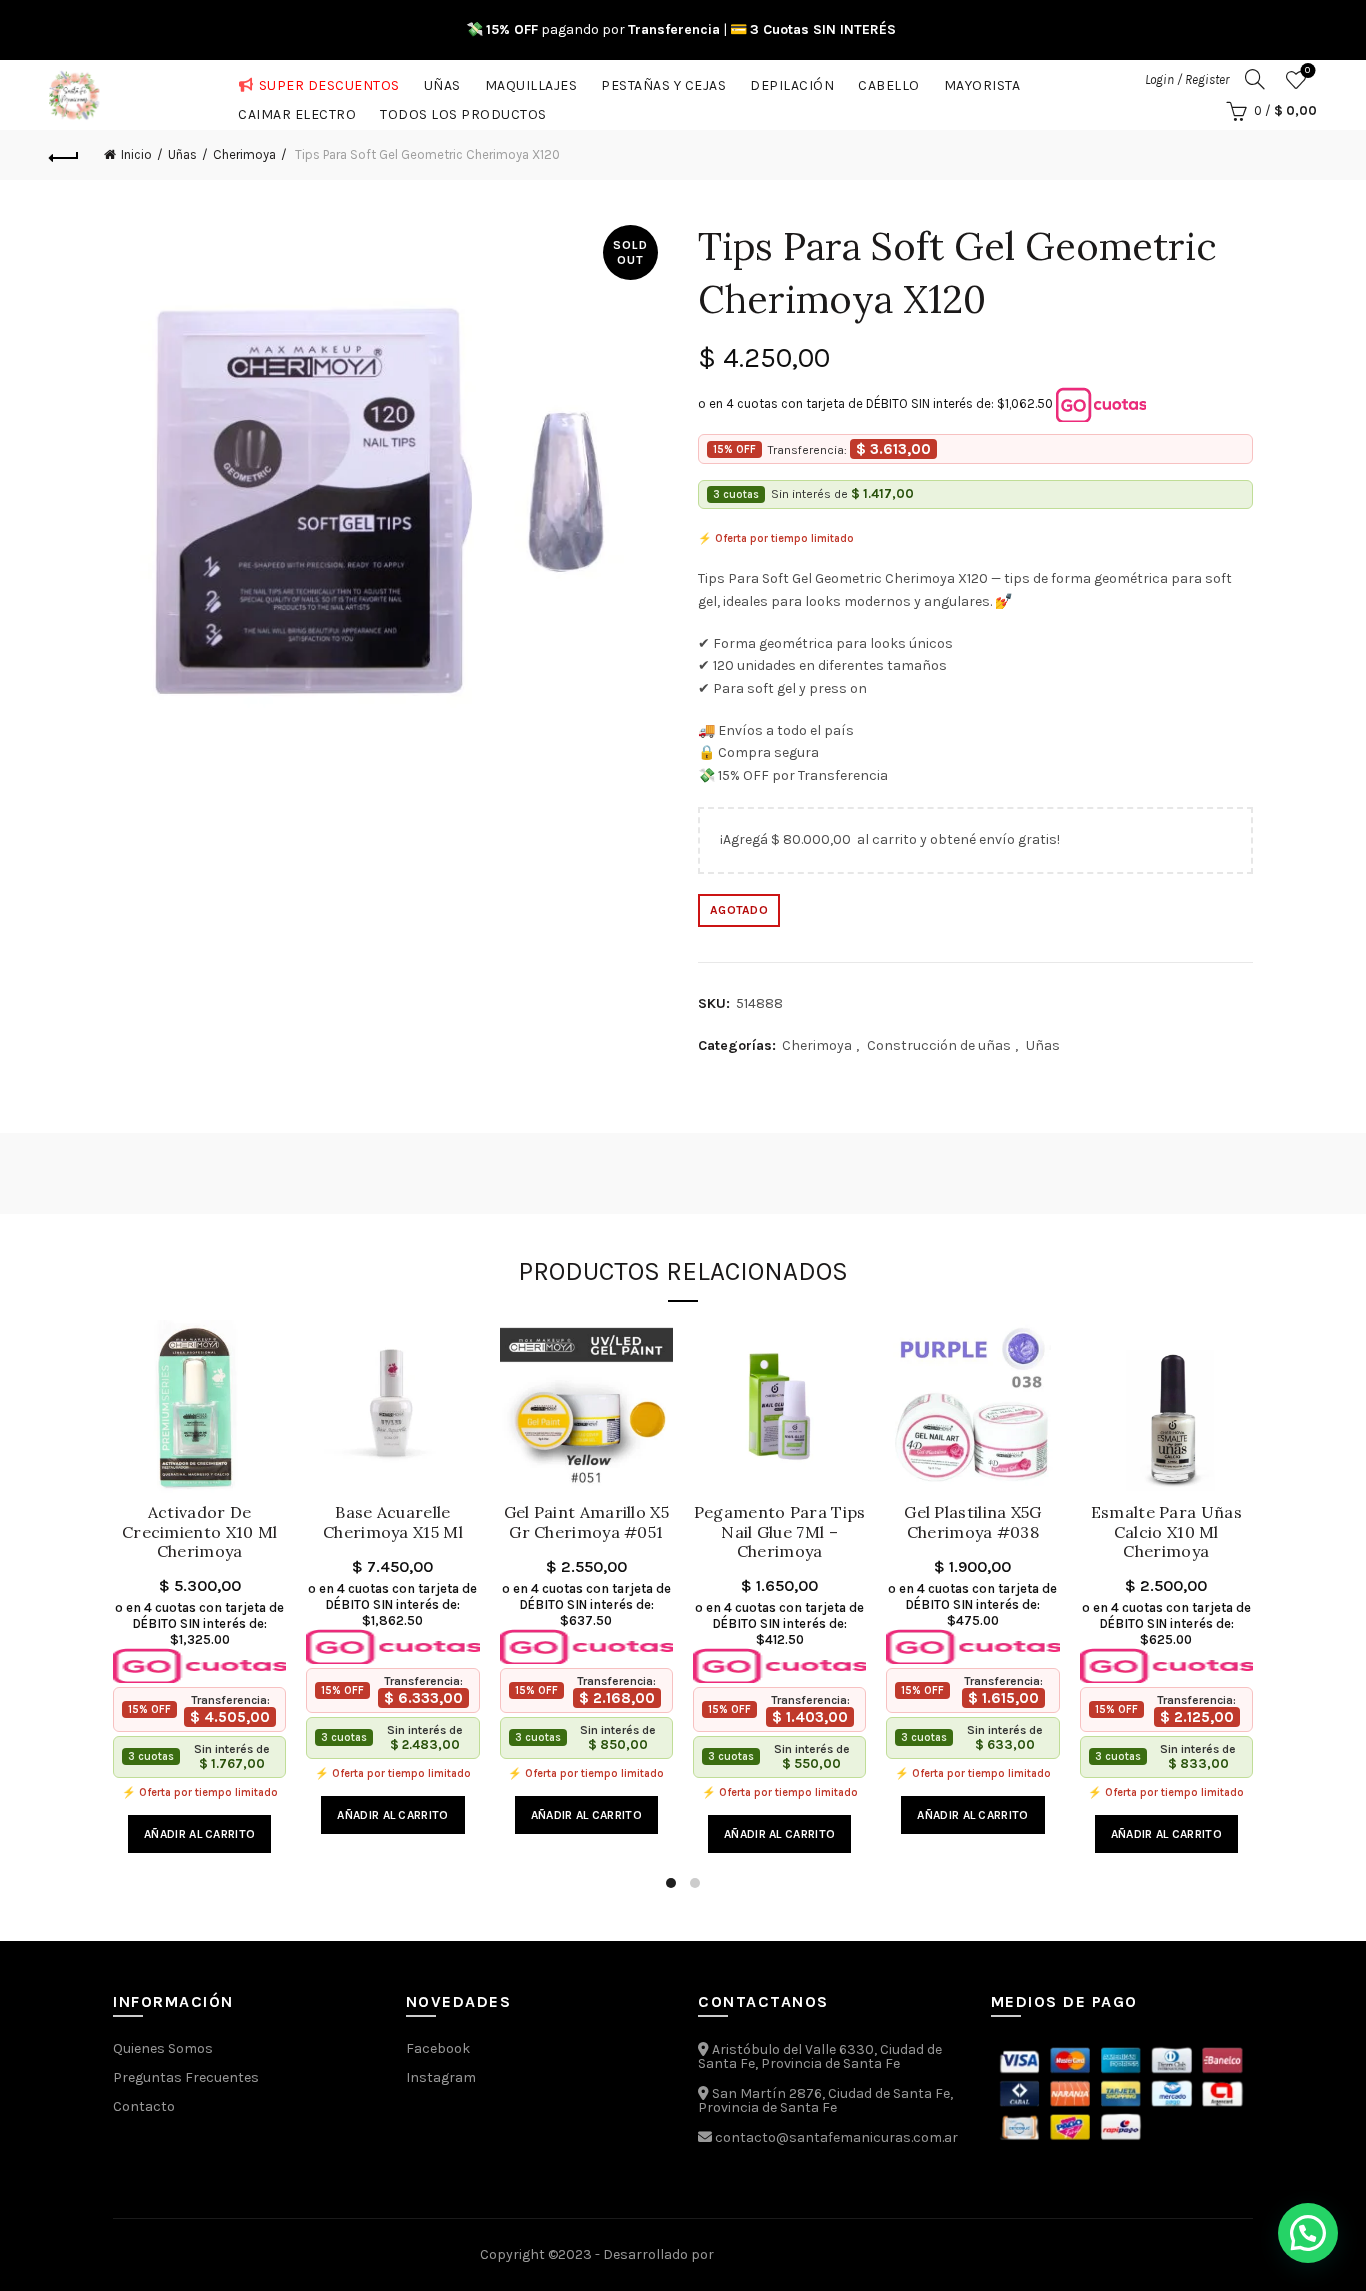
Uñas (442, 81)
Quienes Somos (163, 2048)
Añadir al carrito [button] (199, 1834)
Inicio (136, 154)
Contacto (144, 2106)
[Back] (64, 155)
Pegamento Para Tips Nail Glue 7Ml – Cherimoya (780, 1531)
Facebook (438, 2048)
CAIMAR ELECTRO (297, 110)
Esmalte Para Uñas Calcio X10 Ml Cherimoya (1166, 1531)
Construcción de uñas (939, 1045)
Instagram (441, 2077)
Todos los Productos (463, 110)
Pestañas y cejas (663, 81)
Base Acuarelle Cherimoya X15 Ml (393, 1522)
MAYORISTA (982, 81)
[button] (1308, 2233)
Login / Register (1187, 79)
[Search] (1255, 79)
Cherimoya (244, 154)
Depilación (792, 81)
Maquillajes (531, 81)
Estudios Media (802, 2255)
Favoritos (1307, 70)
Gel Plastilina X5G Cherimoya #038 (972, 1522)
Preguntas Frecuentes (186, 2077)
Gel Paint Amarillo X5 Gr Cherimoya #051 (586, 1522)
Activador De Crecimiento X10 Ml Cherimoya (199, 1531)
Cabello (889, 81)
